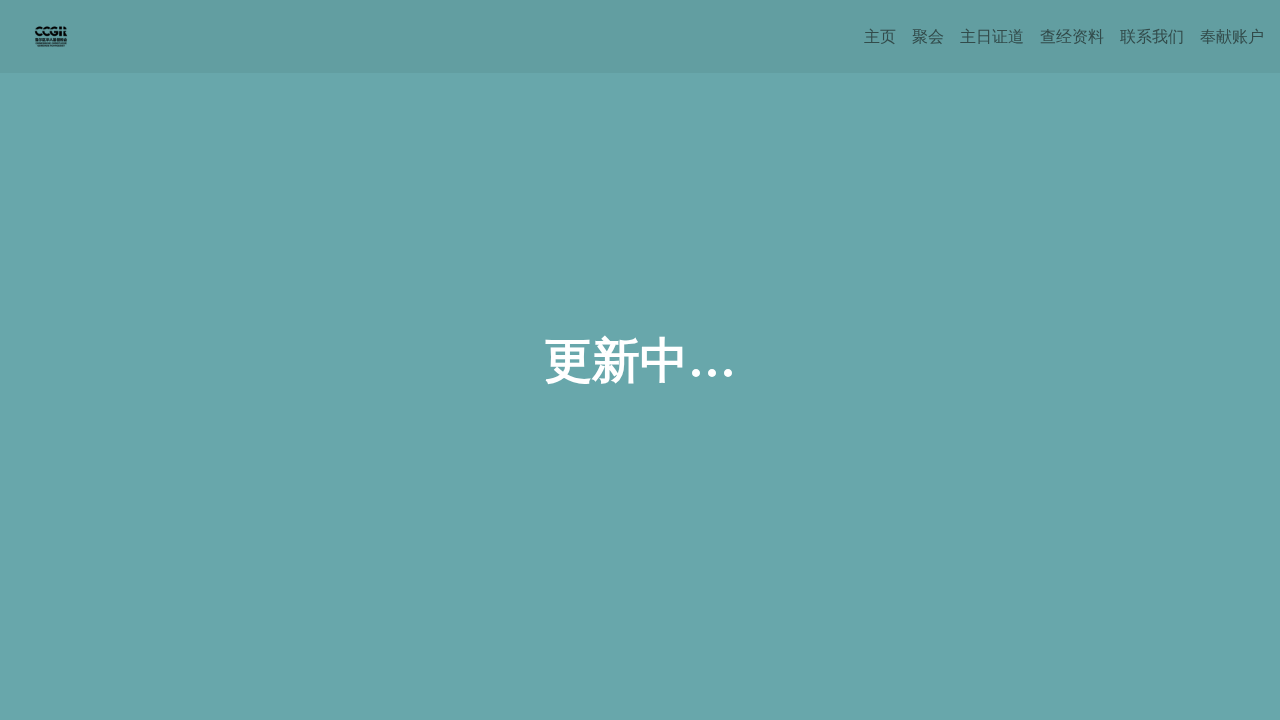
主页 (880, 36)
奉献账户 (1232, 36)
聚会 (928, 36)
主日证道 (992, 36)
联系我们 (1152, 36)
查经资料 (1072, 36)
